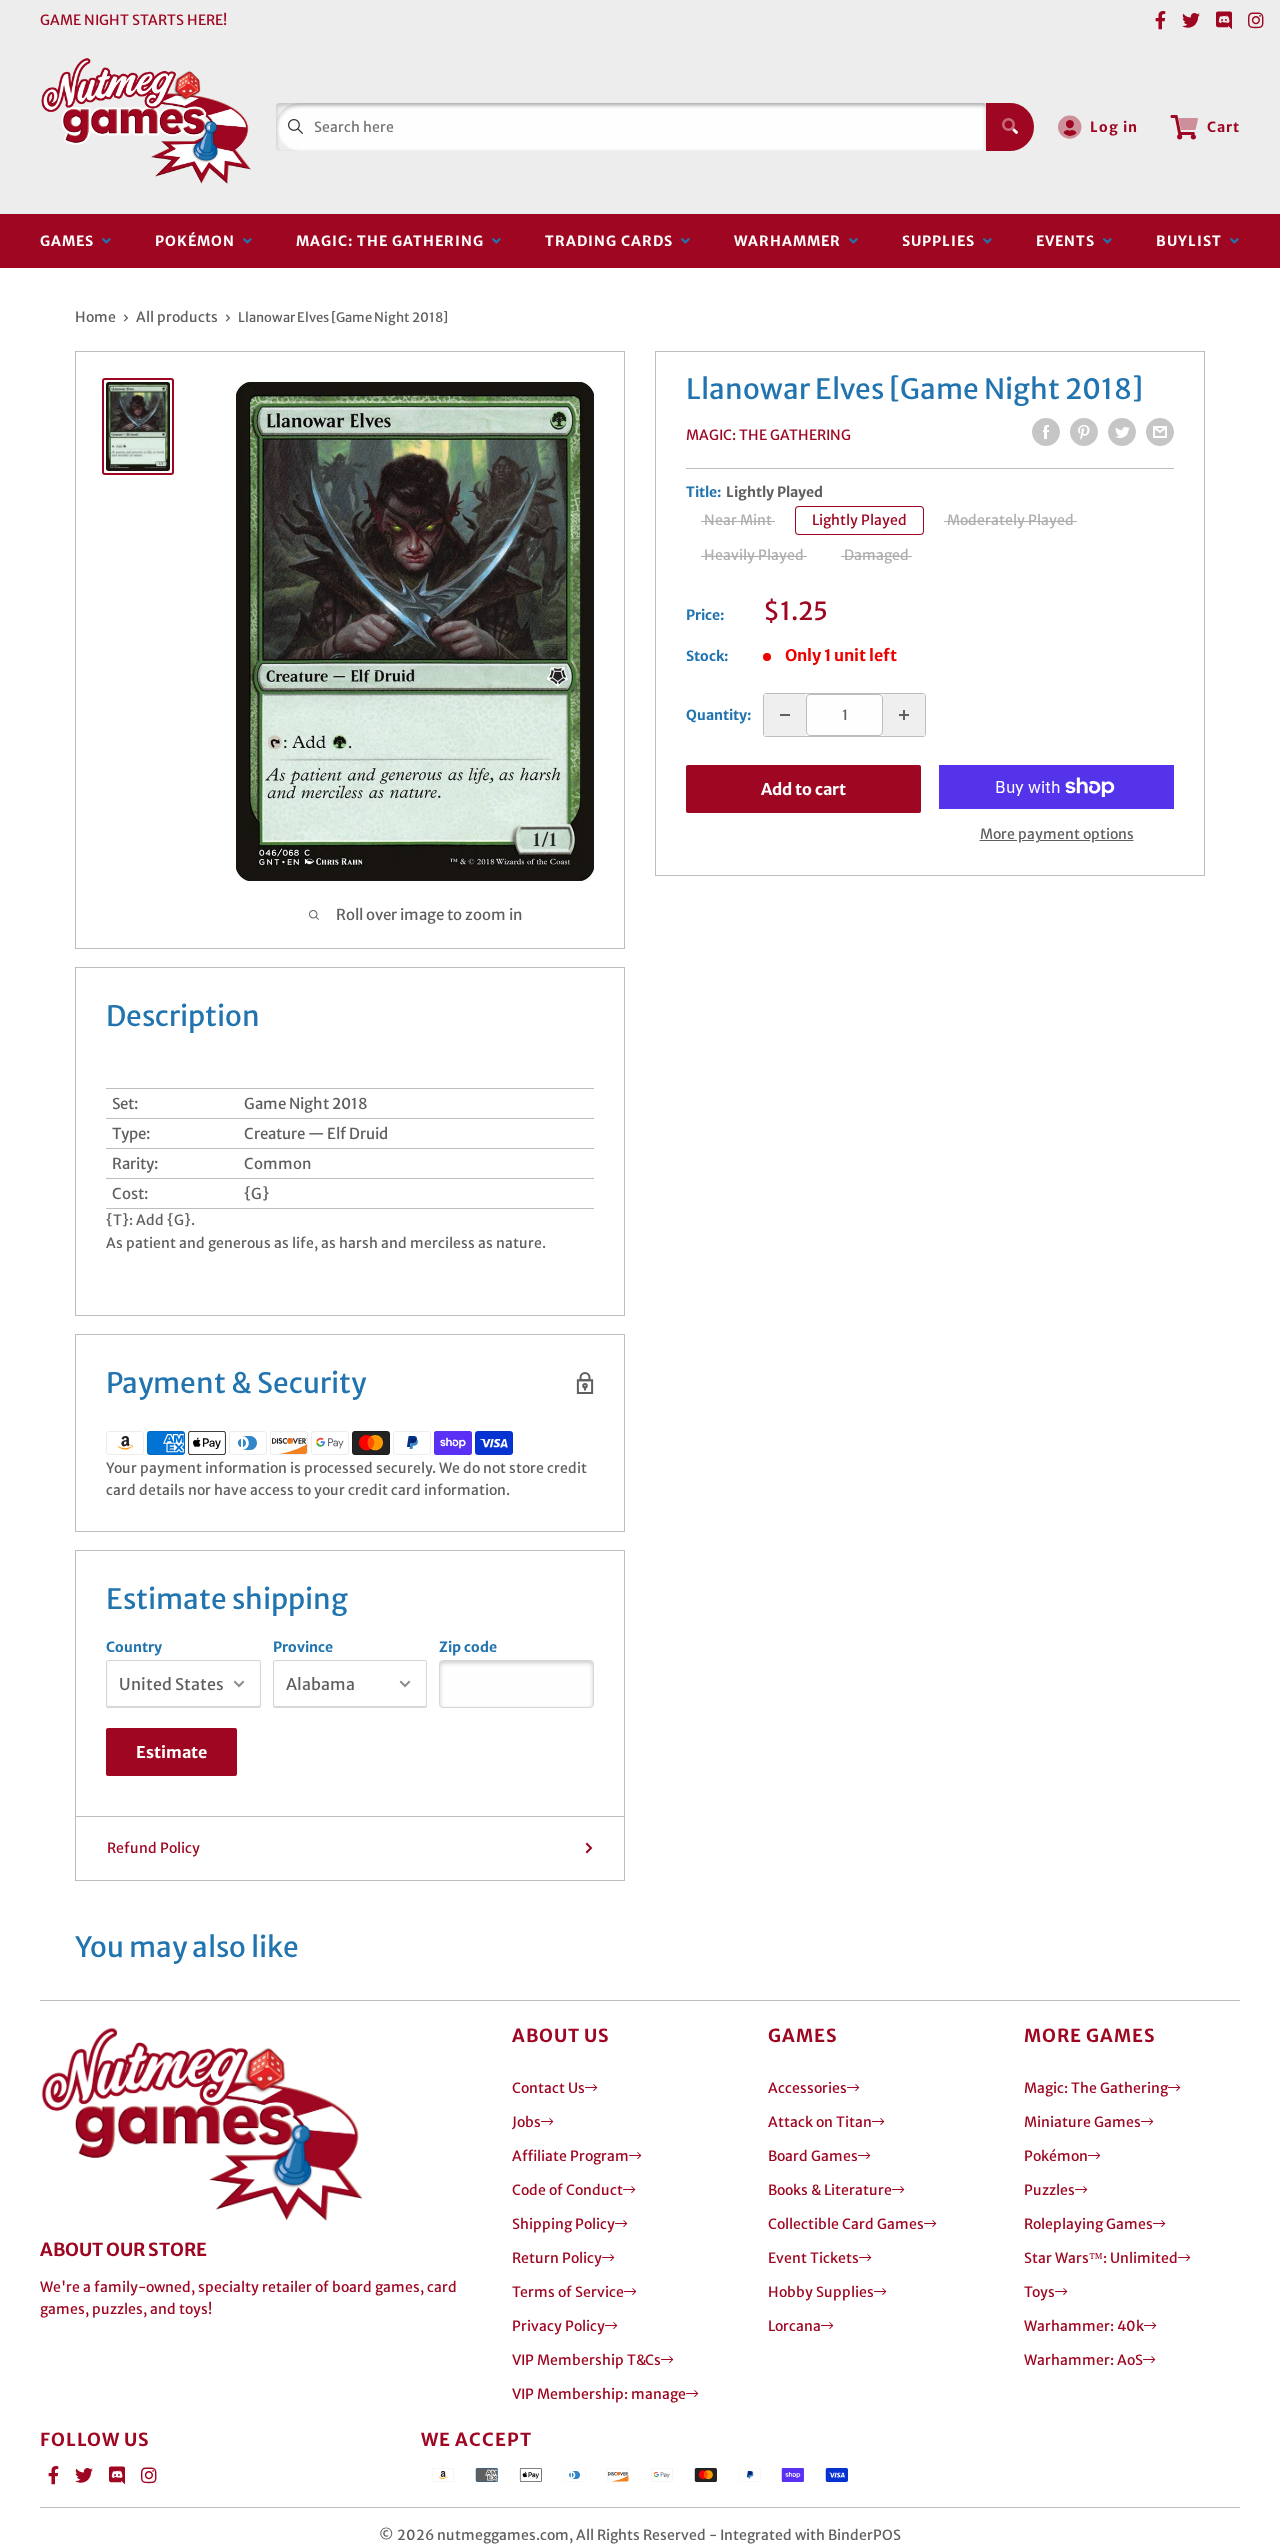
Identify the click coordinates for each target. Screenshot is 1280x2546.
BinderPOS (864, 2535)
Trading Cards (613, 241)
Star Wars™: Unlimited (1101, 2258)
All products (177, 317)
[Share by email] (1160, 432)
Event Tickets (813, 2258)
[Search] (1010, 127)
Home (95, 317)
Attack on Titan (820, 2122)
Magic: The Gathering (394, 241)
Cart (1223, 127)
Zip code (468, 1647)
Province (303, 1647)
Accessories (807, 2088)
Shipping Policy (563, 2224)
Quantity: (718, 715)
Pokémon (199, 241)
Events (1069, 241)
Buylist (1193, 241)
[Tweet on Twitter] (1122, 432)
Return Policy (557, 2258)
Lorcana (794, 2326)
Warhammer (791, 241)
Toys (1039, 2292)
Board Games (813, 2156)
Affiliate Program (570, 2156)
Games (71, 241)
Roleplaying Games (1088, 2224)
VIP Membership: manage (599, 2394)
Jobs (526, 2122)
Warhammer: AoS (1083, 2360)
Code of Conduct (567, 2190)
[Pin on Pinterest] (1084, 432)
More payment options (1057, 834)
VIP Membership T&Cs (586, 2360)
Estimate (171, 1752)
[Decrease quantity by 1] (785, 715)
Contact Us (548, 2088)
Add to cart (803, 789)
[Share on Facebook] (1046, 432)
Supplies (942, 241)
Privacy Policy (558, 2326)
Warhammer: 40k (1084, 2326)
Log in (1114, 127)
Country (134, 1647)
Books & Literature (830, 2190)
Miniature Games (1082, 2122)
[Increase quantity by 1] (904, 715)
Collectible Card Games (846, 2224)
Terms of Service (568, 2292)
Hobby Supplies (821, 2292)
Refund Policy (153, 1848)
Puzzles (1049, 2190)
